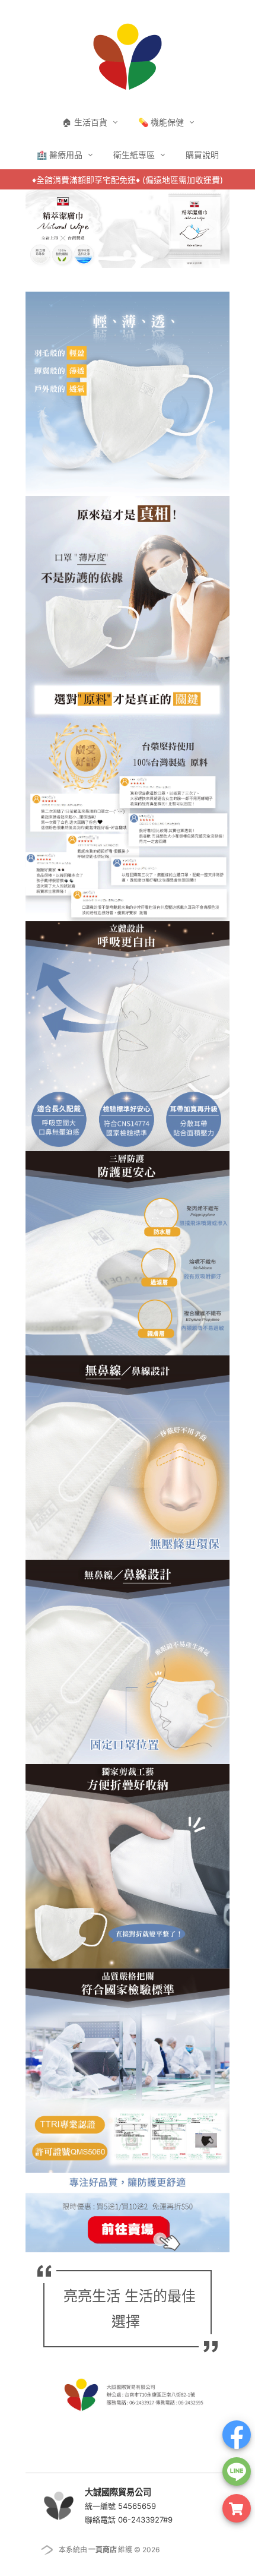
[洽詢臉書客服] (237, 2435)
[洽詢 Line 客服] (237, 2471)
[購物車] (237, 2508)
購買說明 (202, 155)
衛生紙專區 (135, 155)
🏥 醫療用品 (61, 155)
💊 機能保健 (162, 122)
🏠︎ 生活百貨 (86, 122)
